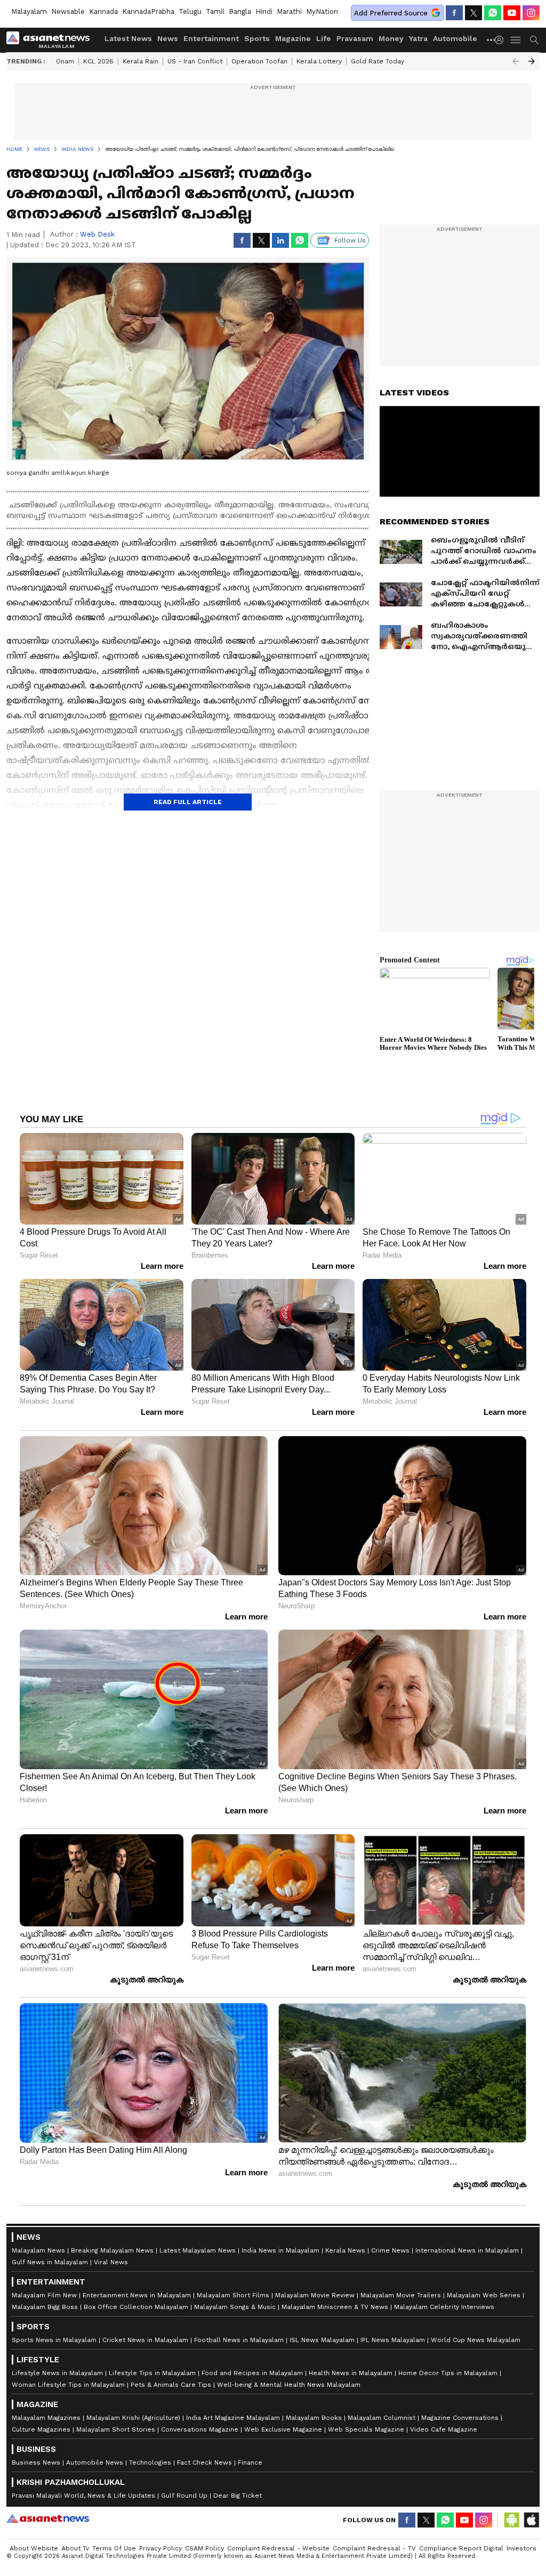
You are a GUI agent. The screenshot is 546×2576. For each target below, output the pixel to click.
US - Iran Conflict (195, 61)
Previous (516, 61)
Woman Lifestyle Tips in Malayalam (68, 2385)
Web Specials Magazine (366, 2429)
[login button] (502, 40)
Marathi (289, 11)
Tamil (215, 11)
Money (391, 38)
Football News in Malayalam (239, 2340)
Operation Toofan (259, 61)
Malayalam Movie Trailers (401, 2295)
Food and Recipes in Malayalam (252, 2373)
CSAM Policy (204, 2548)
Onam (65, 61)
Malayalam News (38, 2250)
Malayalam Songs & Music (235, 2307)
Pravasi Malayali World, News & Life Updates (83, 2496)
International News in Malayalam (467, 2250)
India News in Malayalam (280, 2250)
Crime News (390, 2250)
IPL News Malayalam (393, 2340)
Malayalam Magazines (46, 2418)
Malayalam (29, 11)
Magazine (293, 38)
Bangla (240, 11)
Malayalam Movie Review (315, 2295)
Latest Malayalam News (198, 2250)
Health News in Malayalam (351, 2373)
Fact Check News (204, 2462)
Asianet (48, 2518)
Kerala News (345, 2250)
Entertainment (211, 38)
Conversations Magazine (200, 2429)
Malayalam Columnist (382, 2418)
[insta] (531, 13)
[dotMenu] (492, 40)
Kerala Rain (140, 61)
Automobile (455, 38)
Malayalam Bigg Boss (45, 2307)
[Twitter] (473, 13)
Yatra (418, 38)
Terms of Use (114, 2548)
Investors (521, 2548)
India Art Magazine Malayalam (233, 2418)
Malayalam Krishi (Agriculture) (133, 2418)
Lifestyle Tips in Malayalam (152, 2373)
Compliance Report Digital (461, 2548)
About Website (34, 2548)
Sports (257, 38)
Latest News (128, 38)
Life (324, 38)
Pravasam (355, 38)
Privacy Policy (160, 2548)
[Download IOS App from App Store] (531, 2520)
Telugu (190, 11)
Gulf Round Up (184, 2496)
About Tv (75, 2548)
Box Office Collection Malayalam (136, 2307)
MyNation (322, 11)
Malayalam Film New (44, 2295)
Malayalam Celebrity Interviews (444, 2307)
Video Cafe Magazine (444, 2429)
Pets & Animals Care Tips (171, 2385)
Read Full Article (188, 802)
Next (532, 61)
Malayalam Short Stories (116, 2429)
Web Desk (97, 234)
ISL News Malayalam (322, 2340)
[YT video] (512, 13)
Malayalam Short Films (233, 2295)
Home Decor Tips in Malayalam (448, 2373)
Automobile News (95, 2462)
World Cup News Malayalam (476, 2340)
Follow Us (350, 240)
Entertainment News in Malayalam (137, 2295)
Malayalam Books (314, 2418)
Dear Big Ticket (238, 2496)
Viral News (111, 2262)
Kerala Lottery (319, 61)
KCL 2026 (98, 61)
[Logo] (52, 40)
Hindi (264, 11)
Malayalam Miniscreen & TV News (335, 2307)
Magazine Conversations (460, 2418)
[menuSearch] (534, 40)
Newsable (68, 11)
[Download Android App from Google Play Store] (512, 2520)
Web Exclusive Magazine (283, 2429)
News (168, 38)
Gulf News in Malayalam (50, 2262)
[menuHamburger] (516, 40)
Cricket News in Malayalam (145, 2340)
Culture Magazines (41, 2429)
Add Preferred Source (391, 13)
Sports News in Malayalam (54, 2340)
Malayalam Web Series (484, 2295)
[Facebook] (454, 13)
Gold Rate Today (378, 61)
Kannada (103, 11)
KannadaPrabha (148, 11)
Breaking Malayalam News (112, 2250)
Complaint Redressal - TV (374, 2548)
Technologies (150, 2462)
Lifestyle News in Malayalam (57, 2373)
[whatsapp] (493, 13)
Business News (36, 2462)
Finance (250, 2462)
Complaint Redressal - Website (278, 2548)
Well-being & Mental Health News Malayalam (289, 2385)
